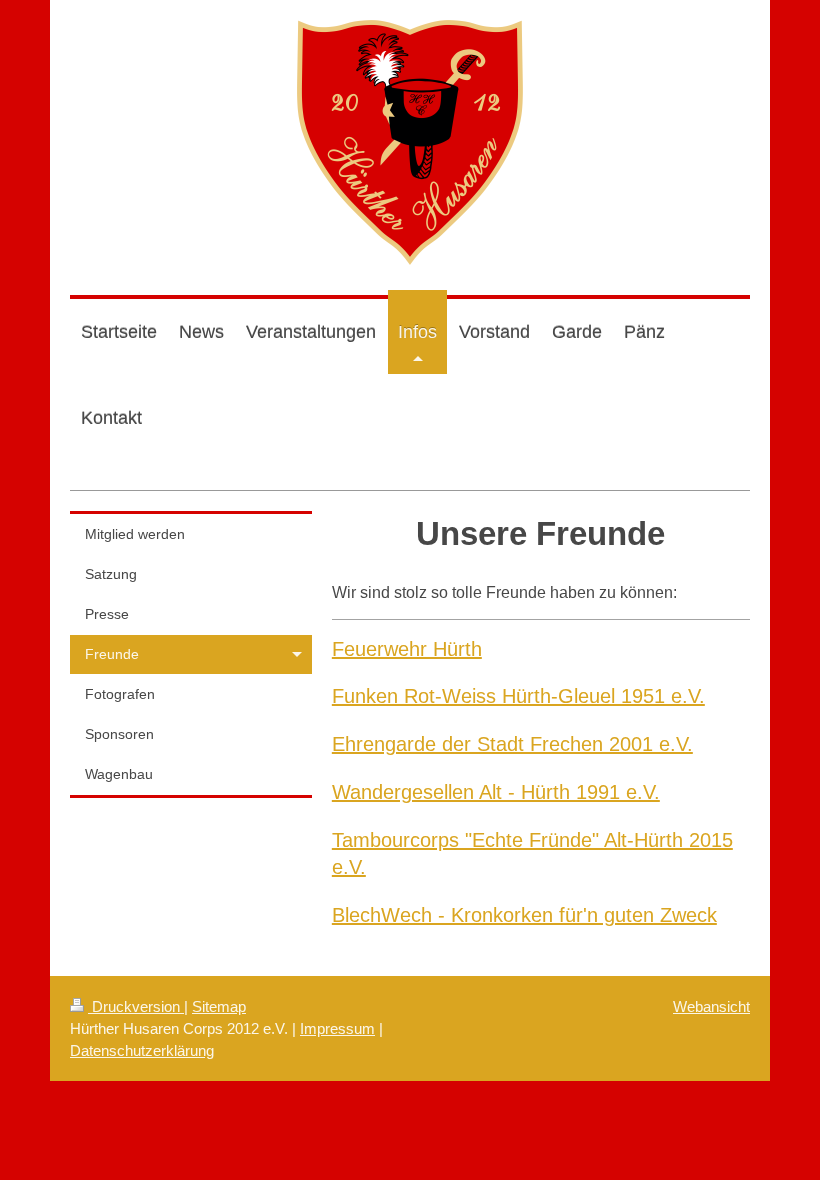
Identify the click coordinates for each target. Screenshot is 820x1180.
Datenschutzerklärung (142, 1050)
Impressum (337, 1028)
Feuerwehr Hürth (407, 648)
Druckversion (136, 1006)
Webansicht (711, 1006)
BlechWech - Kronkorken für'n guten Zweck (524, 914)
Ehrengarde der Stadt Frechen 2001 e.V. (512, 743)
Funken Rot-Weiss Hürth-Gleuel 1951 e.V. (518, 695)
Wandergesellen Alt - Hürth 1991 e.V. (496, 791)
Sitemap (219, 1006)
